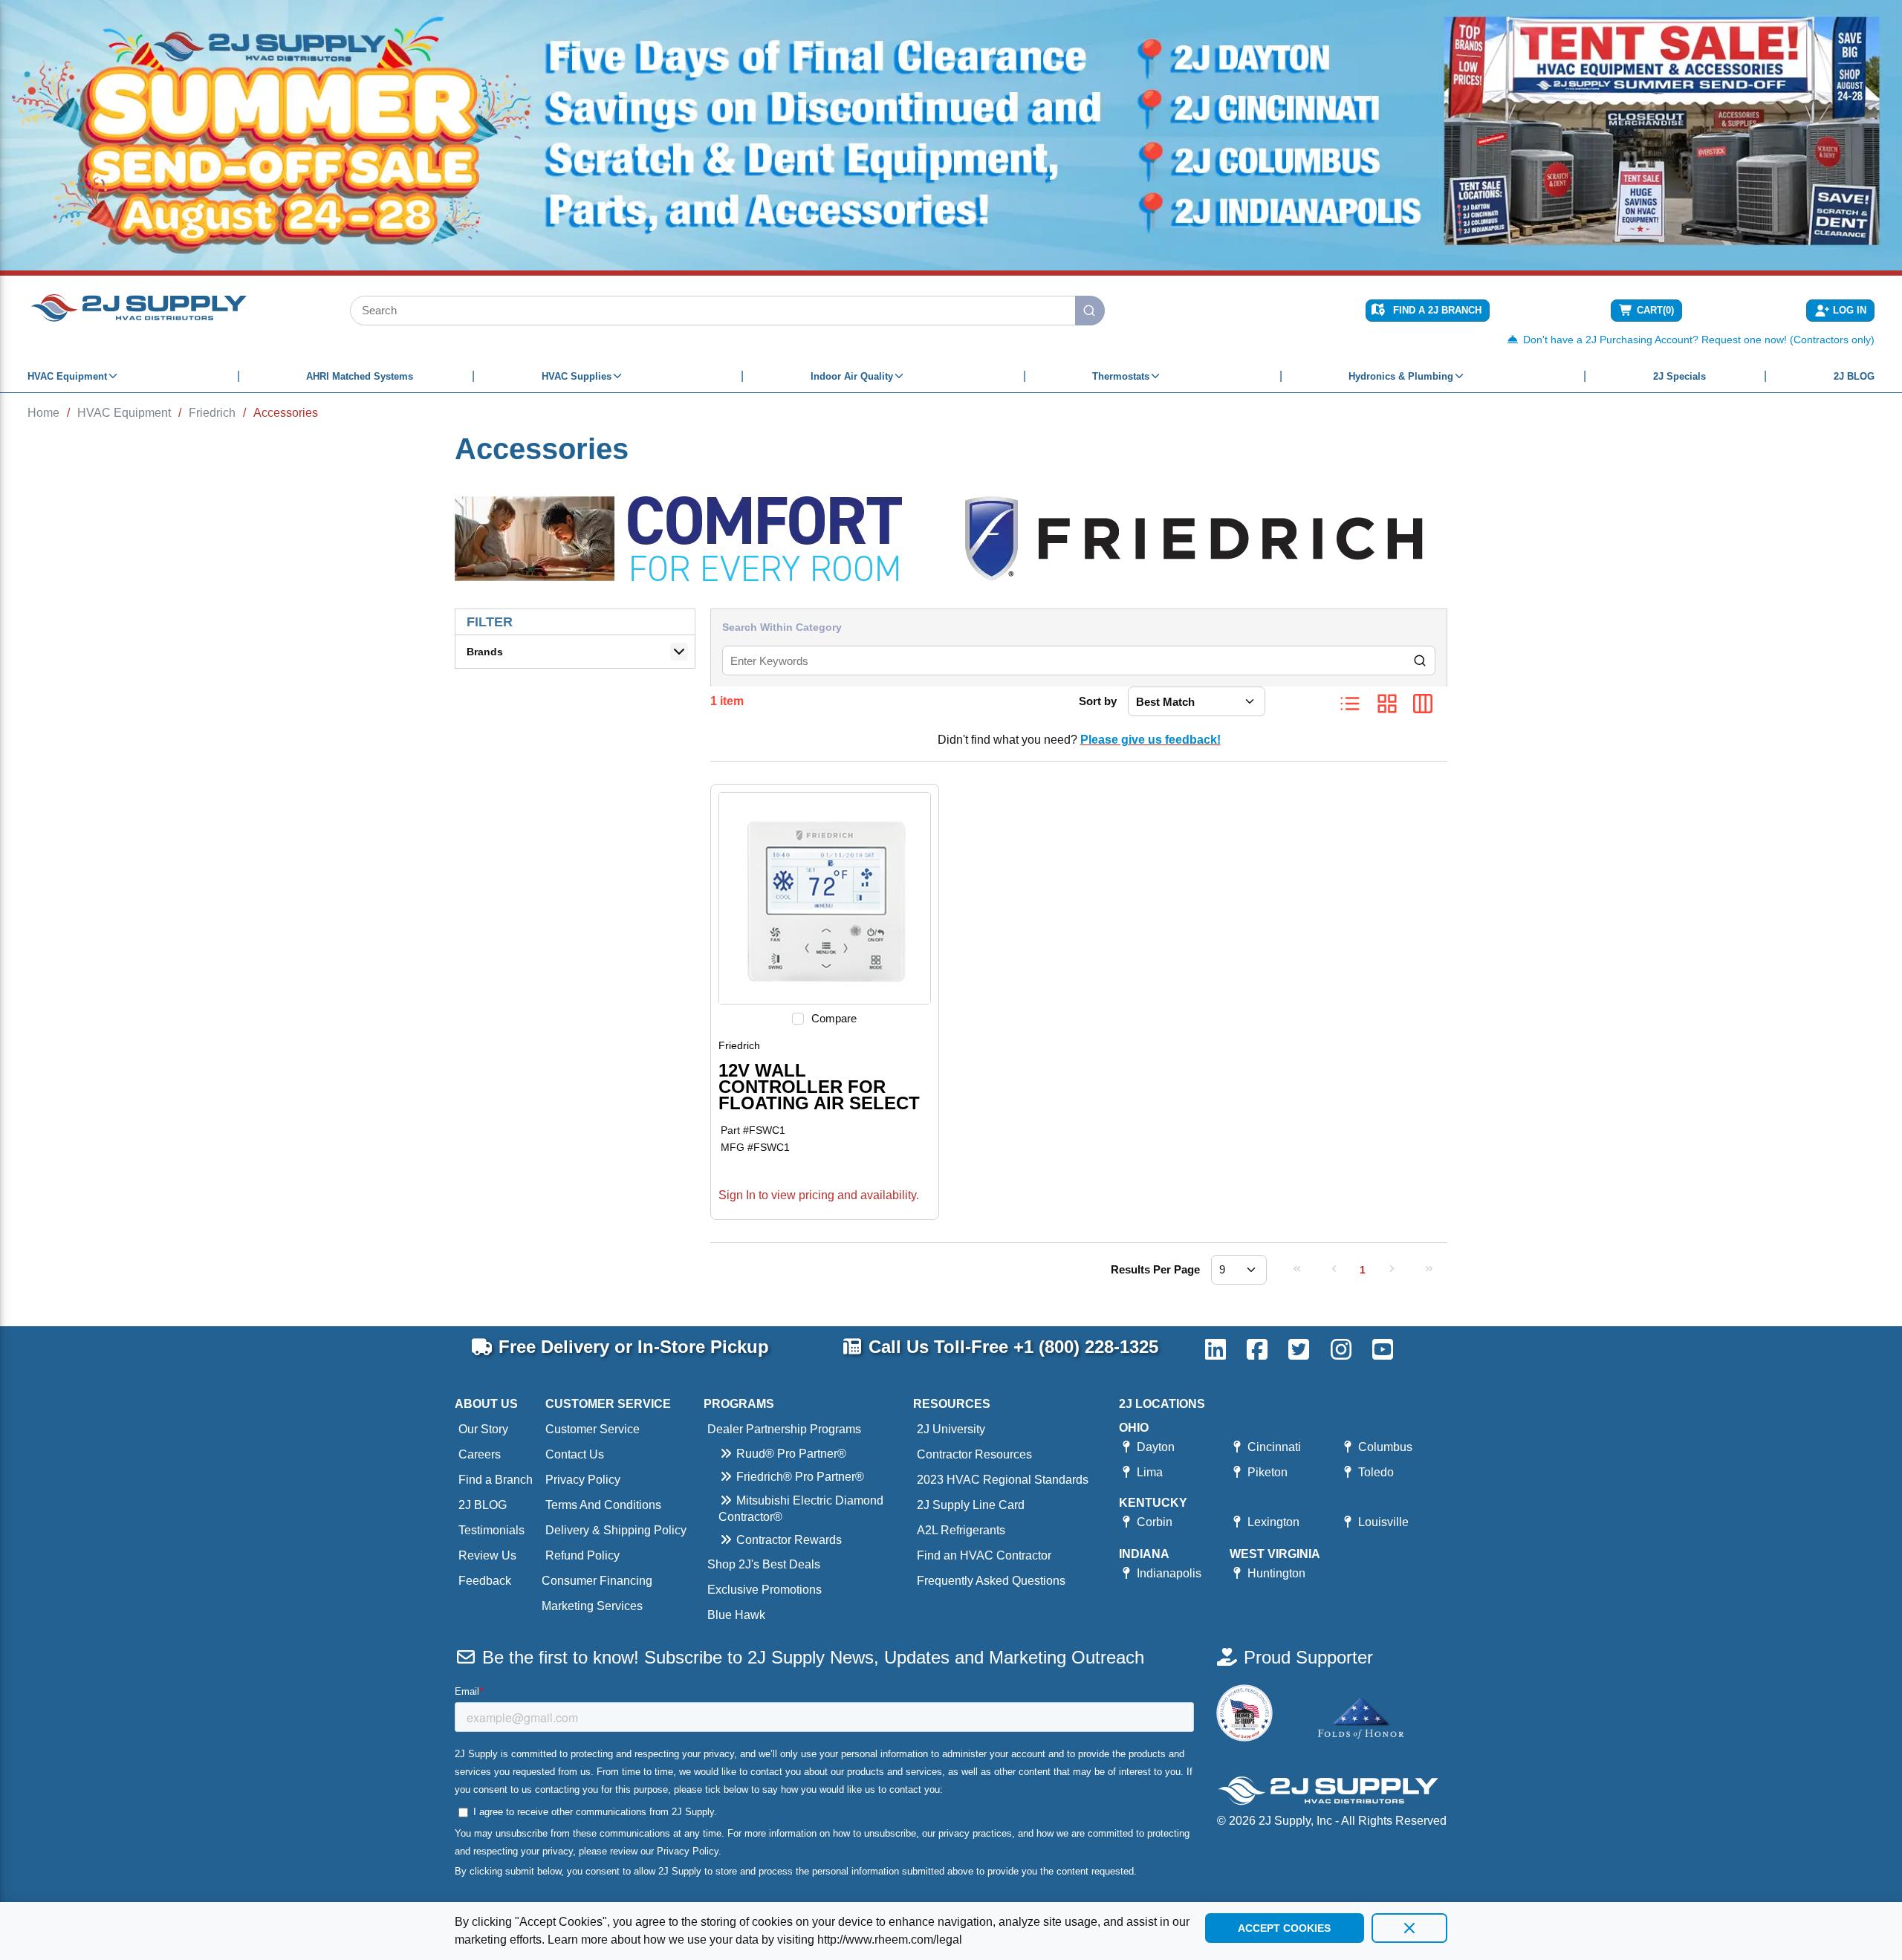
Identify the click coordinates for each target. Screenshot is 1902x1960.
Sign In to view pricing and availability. (819, 1195)
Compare (834, 1018)
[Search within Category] (1421, 661)
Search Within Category (782, 627)
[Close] (1409, 1928)
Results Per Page (1155, 1269)
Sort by (1098, 701)
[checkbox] (798, 1019)
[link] (1296, 1268)
